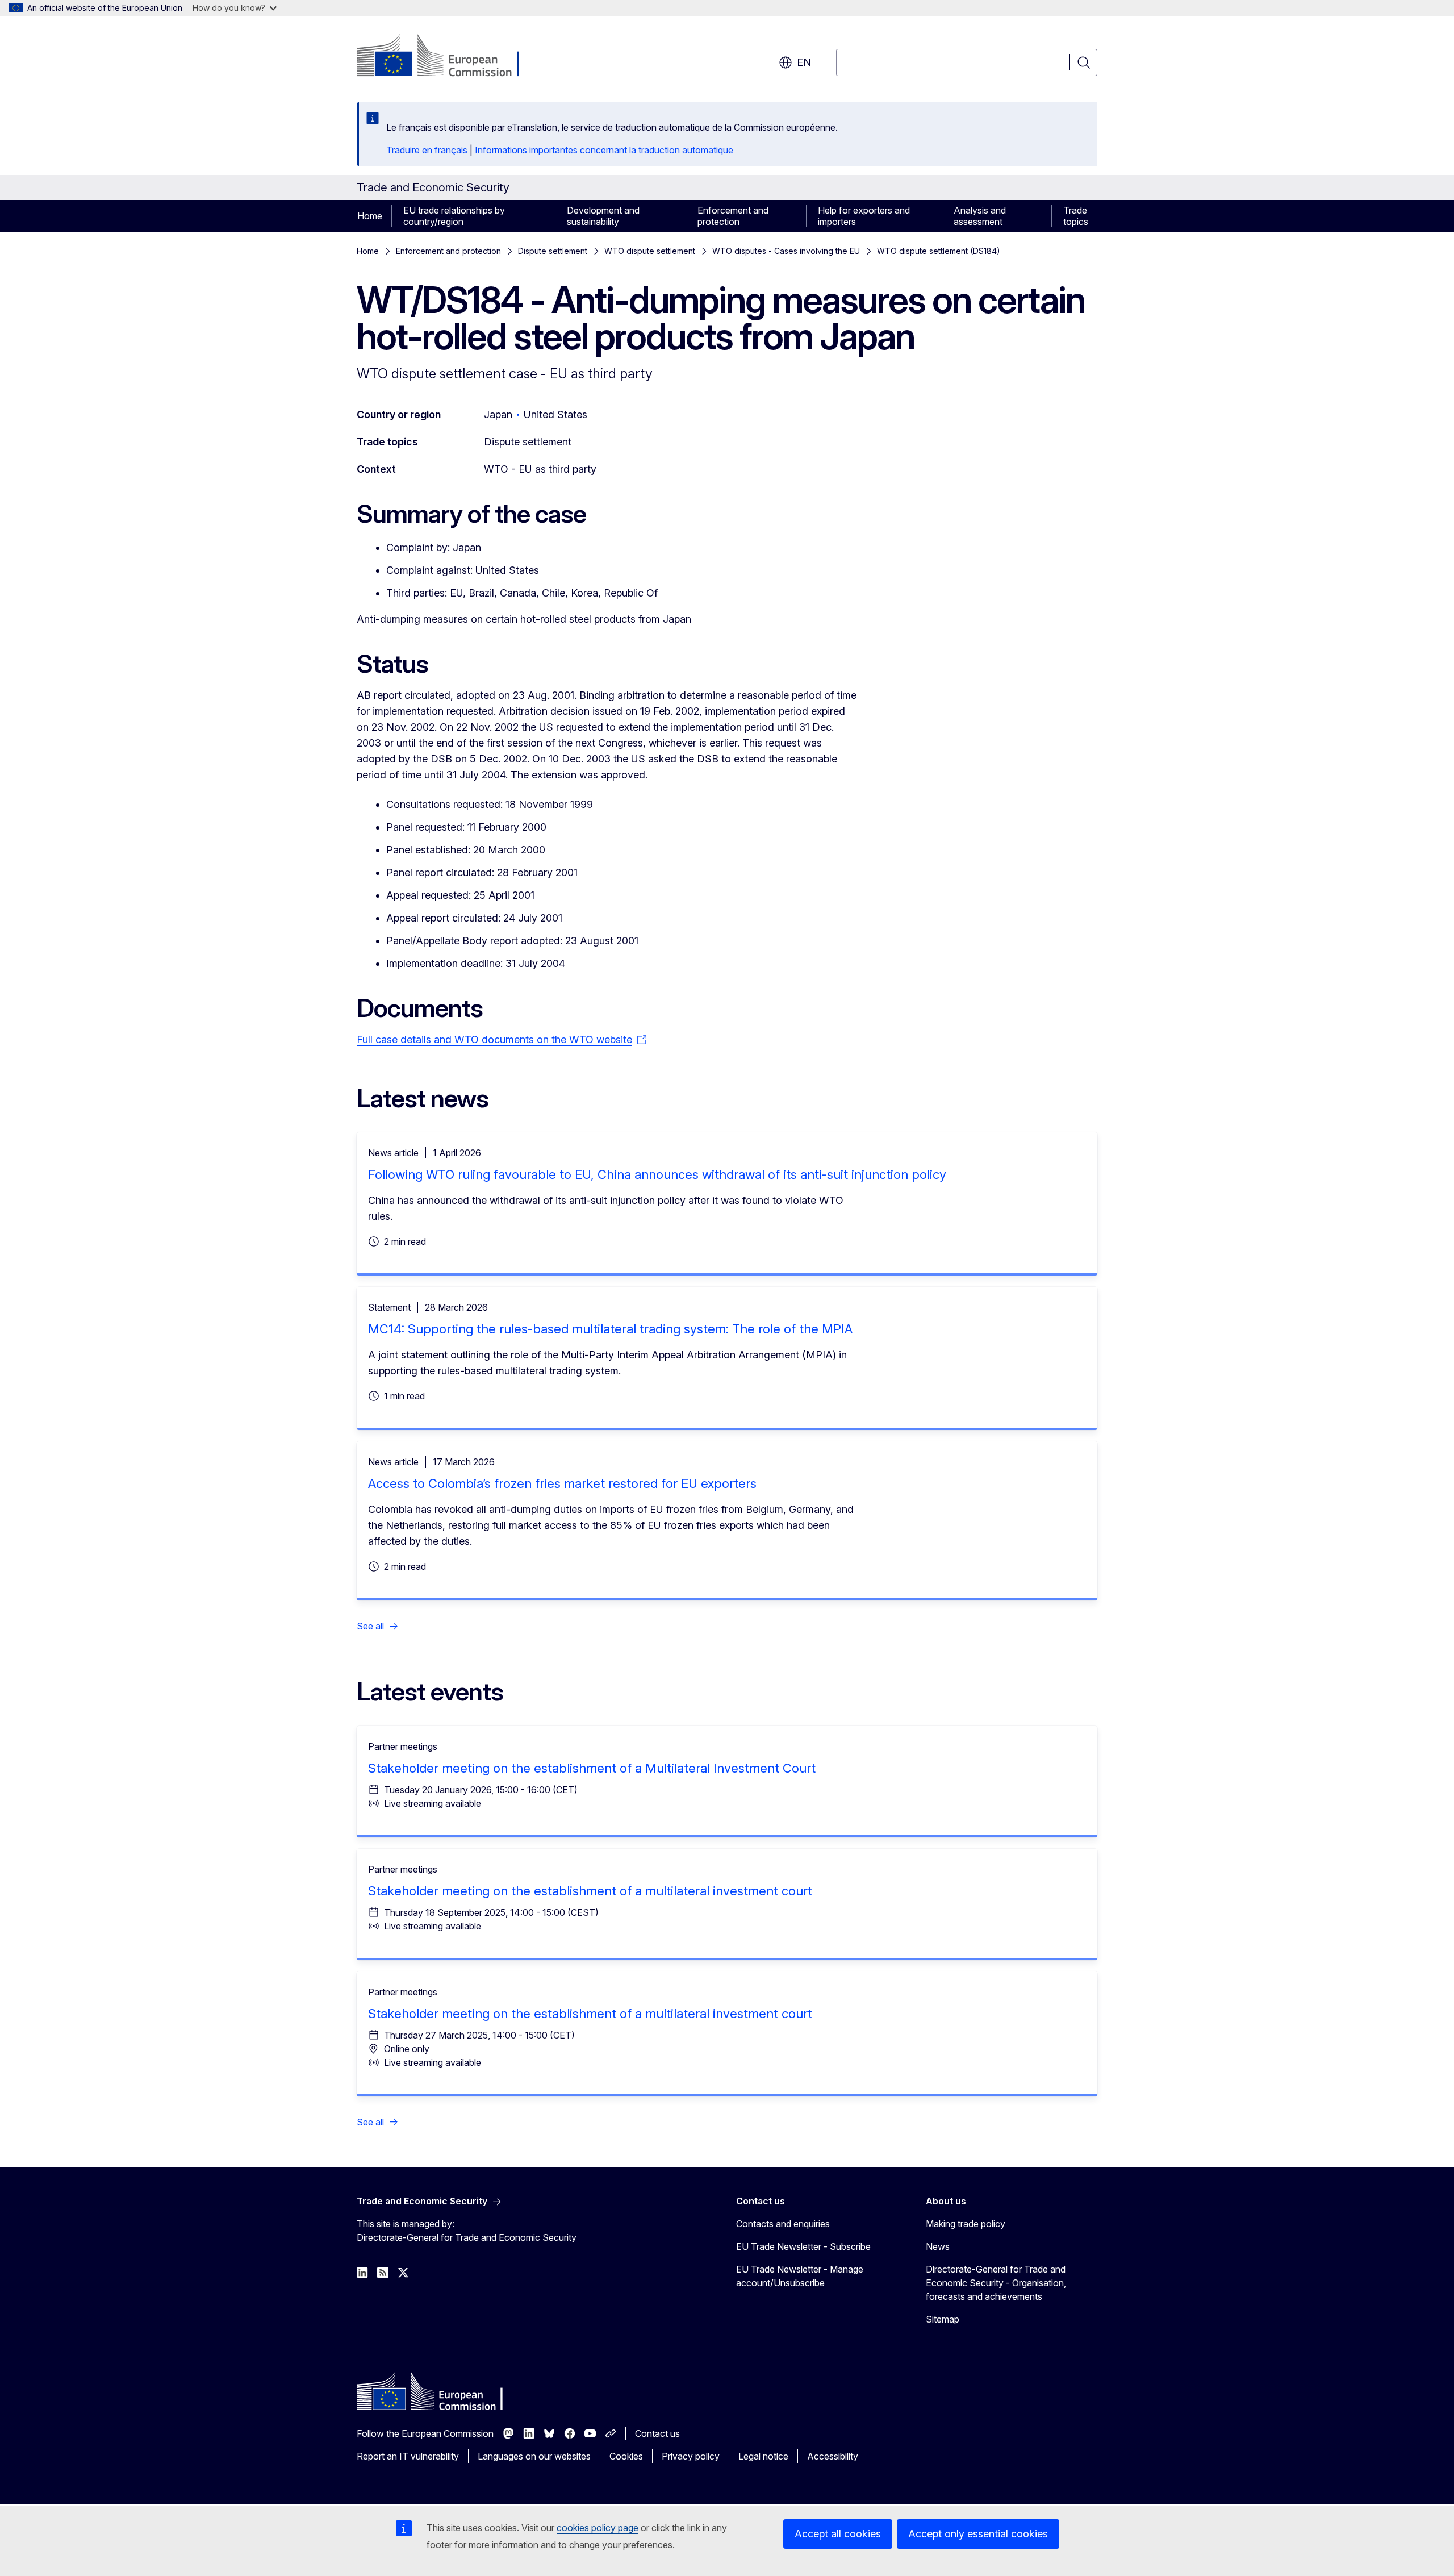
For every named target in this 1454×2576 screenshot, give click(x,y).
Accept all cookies (838, 2534)
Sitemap (943, 2319)
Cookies (626, 2456)
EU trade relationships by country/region (454, 216)
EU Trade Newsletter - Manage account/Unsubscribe (800, 2276)
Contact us (657, 2433)
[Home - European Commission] (448, 57)
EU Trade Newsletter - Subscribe (803, 2246)
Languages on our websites (534, 2456)
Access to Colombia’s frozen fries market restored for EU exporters (562, 1483)
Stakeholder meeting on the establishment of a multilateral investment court (590, 1891)
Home (370, 216)
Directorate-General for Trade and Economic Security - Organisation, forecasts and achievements (996, 2283)
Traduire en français (427, 150)
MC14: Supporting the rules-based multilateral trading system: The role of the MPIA (610, 1329)
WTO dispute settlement (650, 251)
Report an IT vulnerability (408, 2456)
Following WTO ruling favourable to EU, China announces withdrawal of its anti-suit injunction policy (657, 1174)
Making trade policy (966, 2224)
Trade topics (1076, 216)
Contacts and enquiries (783, 2224)
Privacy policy (691, 2456)
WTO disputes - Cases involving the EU (786, 251)
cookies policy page (598, 2528)
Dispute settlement (553, 251)
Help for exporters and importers (864, 216)
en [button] (804, 62)
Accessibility (833, 2456)
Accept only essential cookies (978, 2534)
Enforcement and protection (733, 216)
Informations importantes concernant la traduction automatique (604, 150)
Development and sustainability (603, 216)
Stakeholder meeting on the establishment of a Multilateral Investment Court (592, 1768)
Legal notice (763, 2456)
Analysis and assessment (980, 216)
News (938, 2246)
